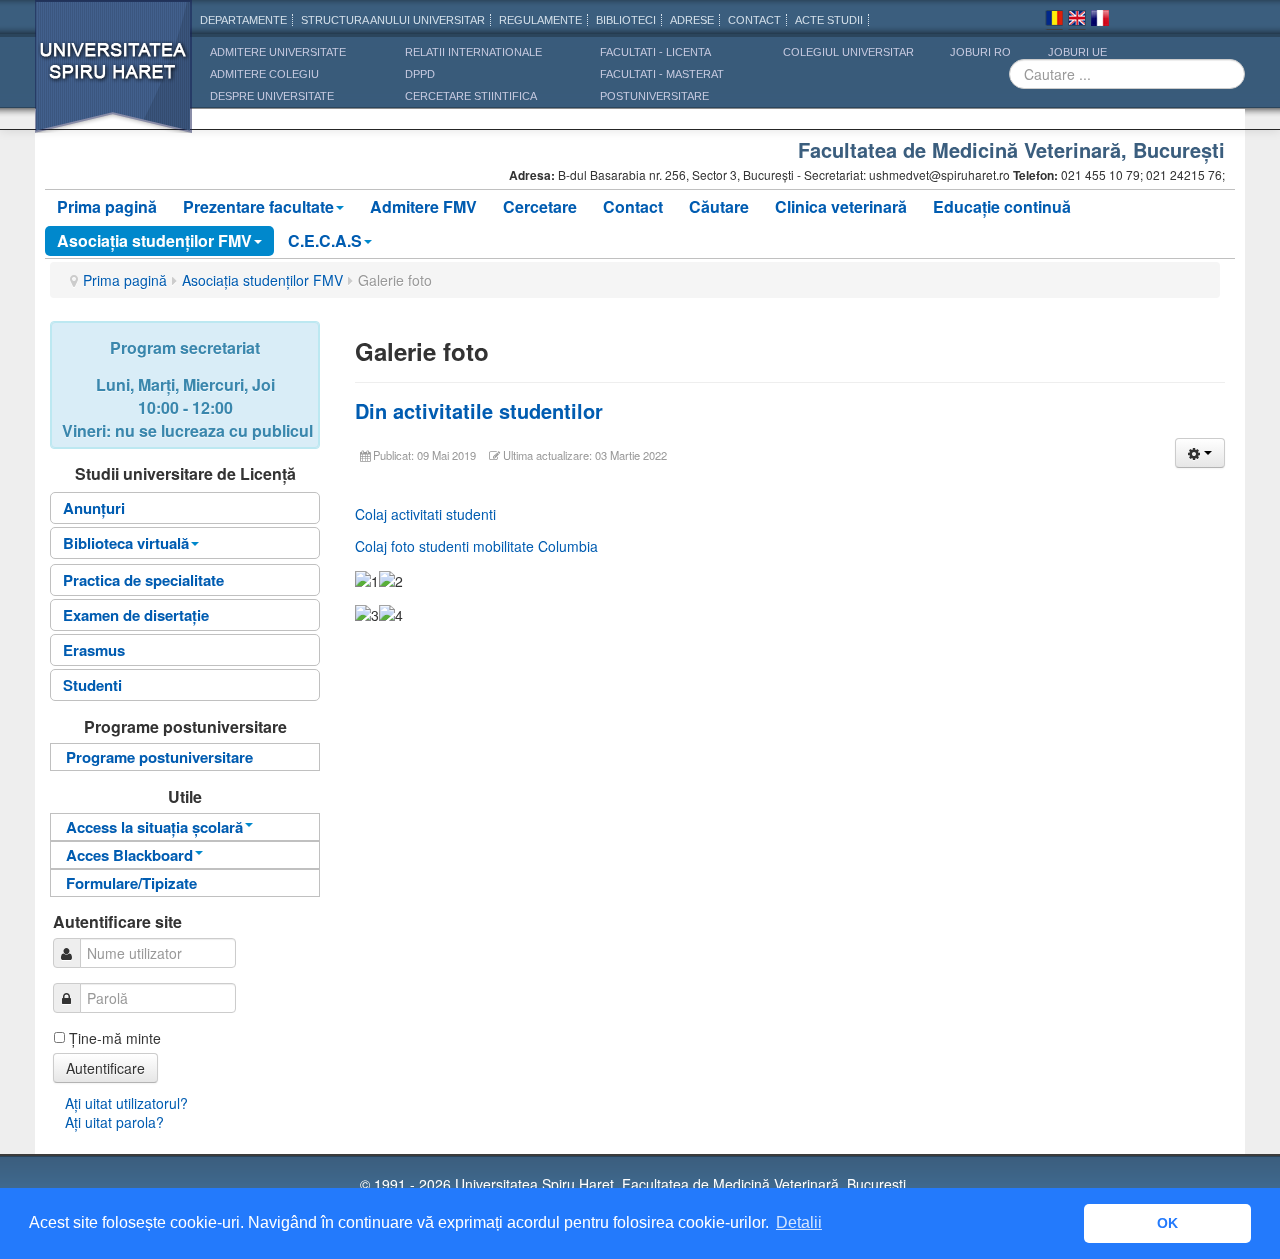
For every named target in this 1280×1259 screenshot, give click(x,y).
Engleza (1077, 21)
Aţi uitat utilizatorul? (126, 1103)
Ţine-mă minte (115, 1038)
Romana (1054, 21)
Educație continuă (1002, 206)
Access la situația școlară (154, 827)
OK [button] (1167, 1223)
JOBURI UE (1077, 52)
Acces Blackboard (129, 855)
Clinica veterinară (841, 206)
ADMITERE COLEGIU (264, 74)
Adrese (692, 20)
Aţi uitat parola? (114, 1122)
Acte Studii (829, 20)
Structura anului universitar (393, 20)
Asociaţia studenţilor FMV (154, 240)
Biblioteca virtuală (126, 543)
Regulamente (540, 20)
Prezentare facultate (258, 206)
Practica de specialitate (143, 580)
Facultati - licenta (655, 52)
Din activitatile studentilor (479, 410)
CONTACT (754, 20)
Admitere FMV (423, 206)
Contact (633, 206)
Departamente (243, 20)
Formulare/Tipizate (131, 883)
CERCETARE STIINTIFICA (471, 96)
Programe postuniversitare (159, 757)
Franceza (1100, 21)
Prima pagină (107, 206)
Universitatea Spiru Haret (114, 79)
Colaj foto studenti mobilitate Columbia (476, 546)
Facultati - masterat (662, 74)
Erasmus (94, 650)
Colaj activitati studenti (425, 514)
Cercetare (540, 206)
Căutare (719, 206)
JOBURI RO (980, 52)
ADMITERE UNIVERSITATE (278, 52)
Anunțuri (94, 508)
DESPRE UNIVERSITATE (272, 96)
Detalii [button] (799, 1222)
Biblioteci (626, 20)
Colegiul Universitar (848, 52)
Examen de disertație (136, 615)
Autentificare (105, 1068)
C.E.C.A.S (325, 240)
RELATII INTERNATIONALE (473, 52)
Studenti (92, 685)
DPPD (420, 74)
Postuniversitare (654, 96)
